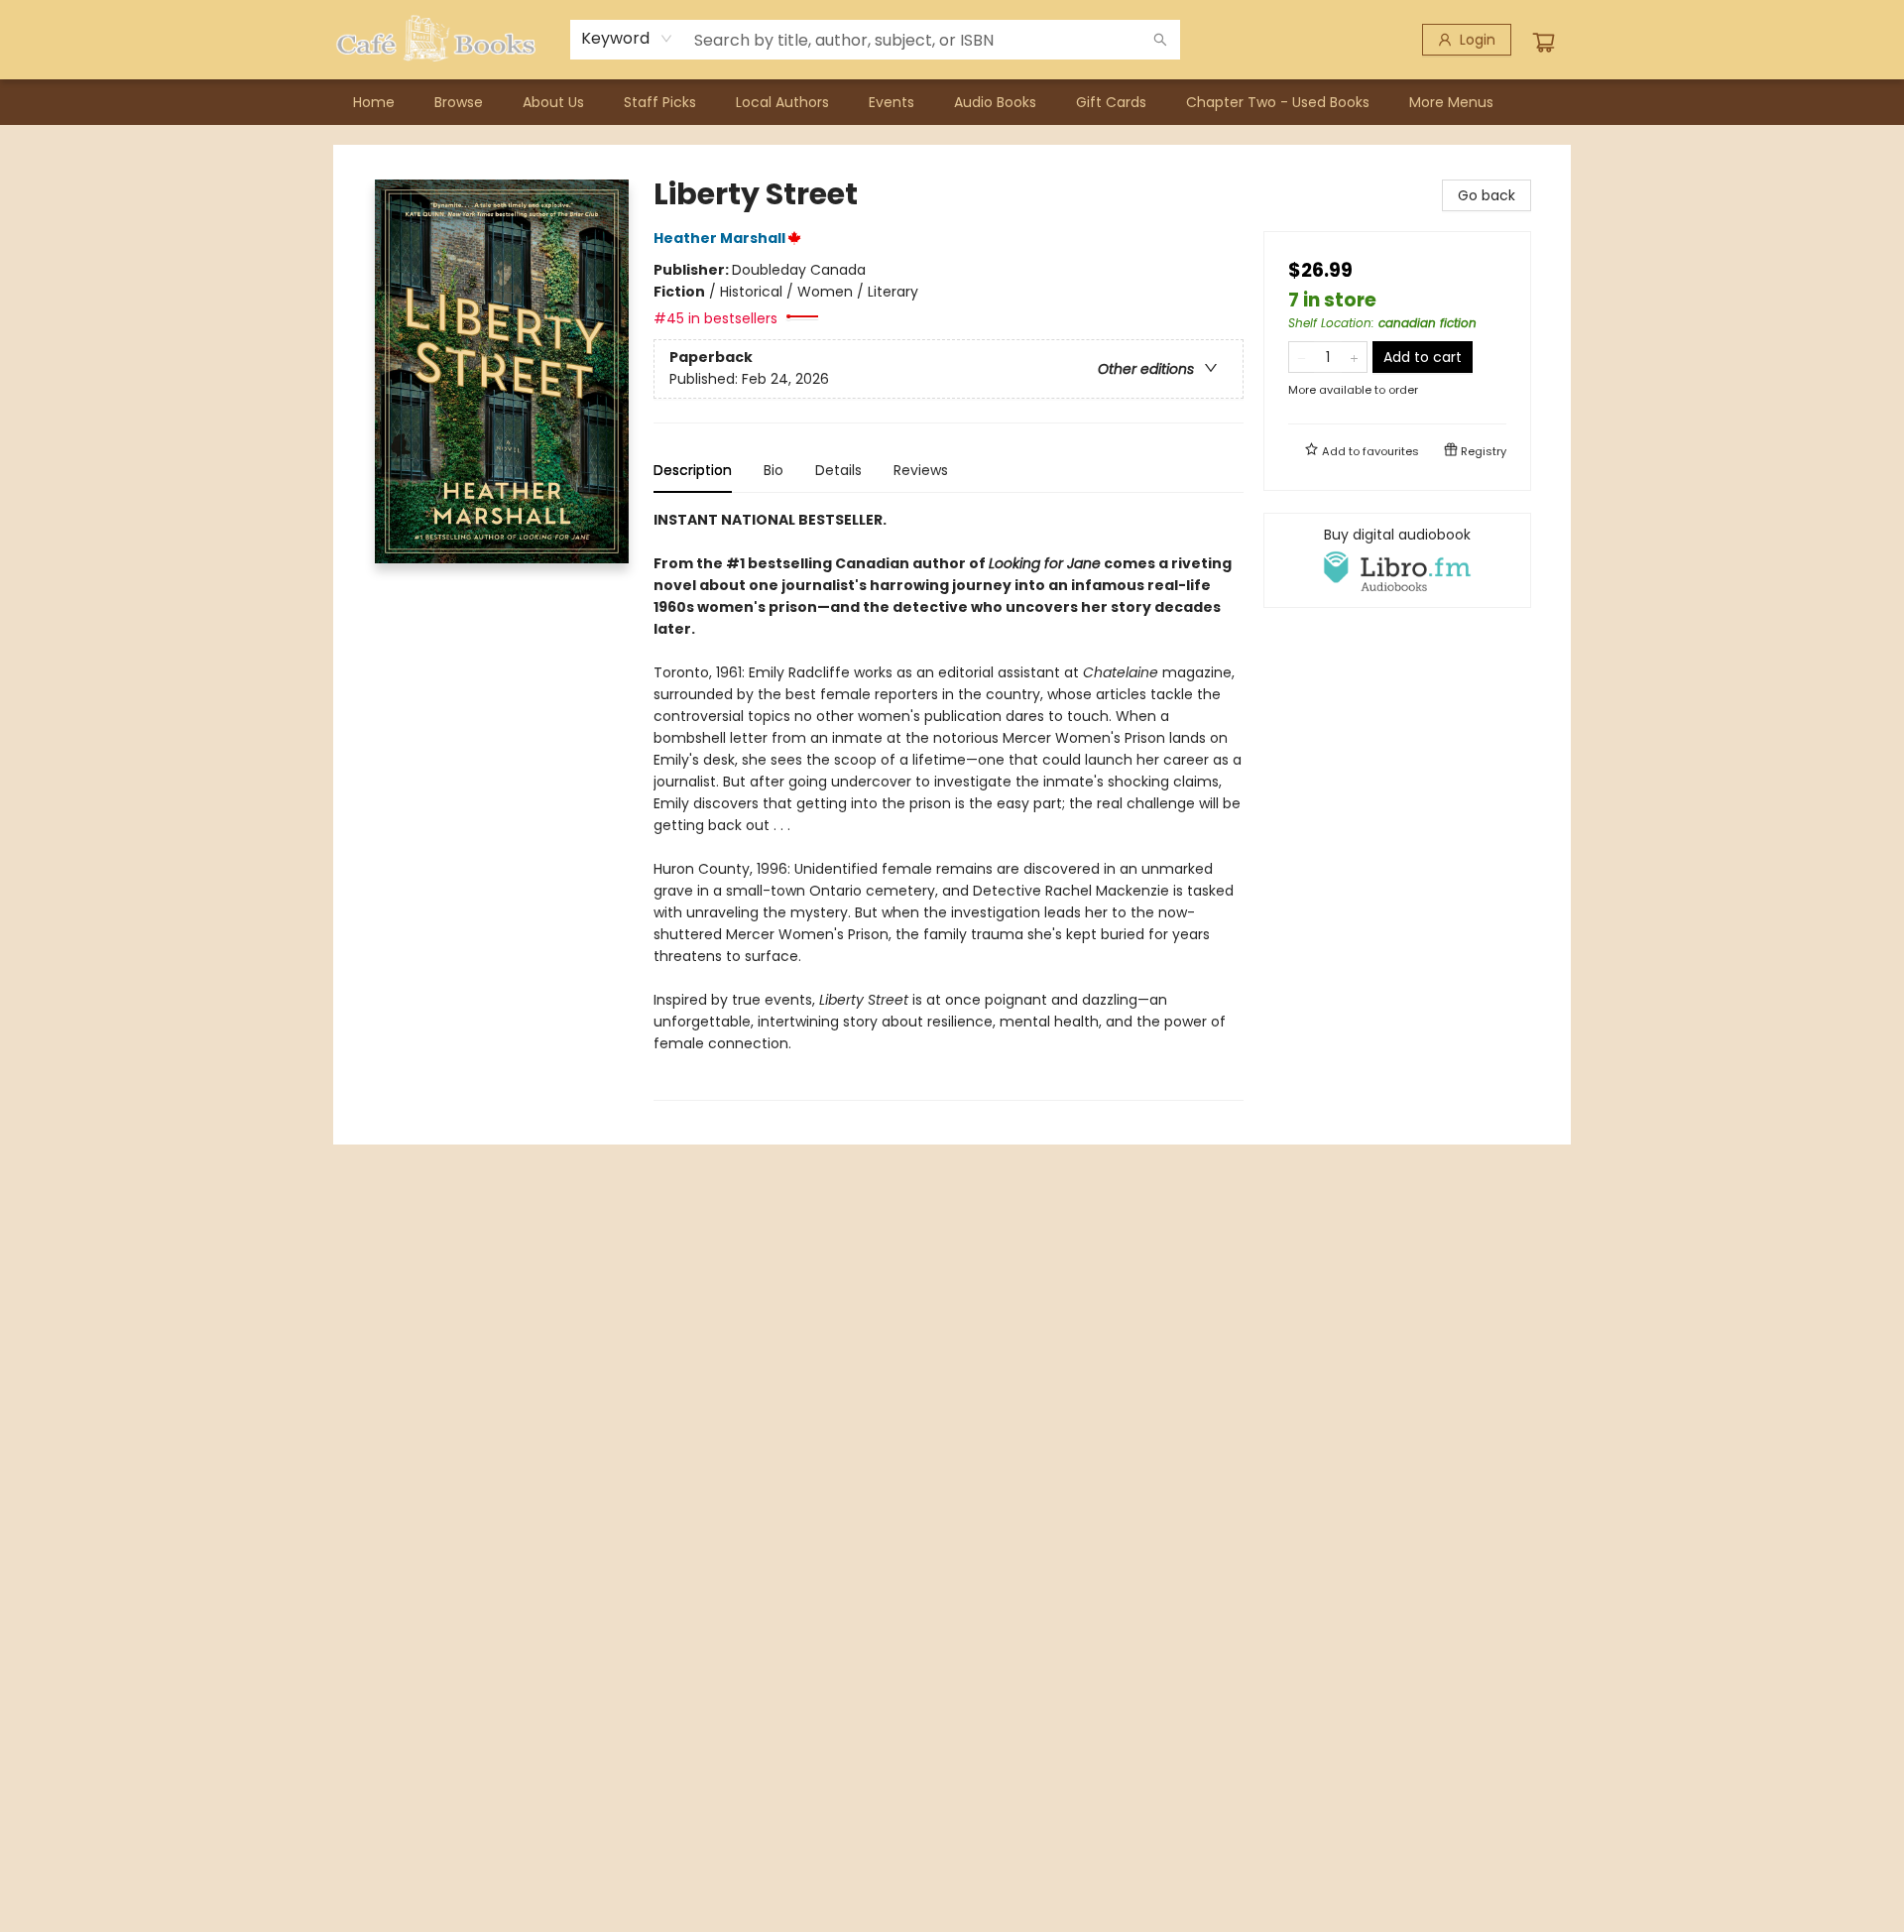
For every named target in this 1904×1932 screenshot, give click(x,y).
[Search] (1160, 40)
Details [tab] (838, 470)
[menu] (952, 102)
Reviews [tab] (921, 470)
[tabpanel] (949, 805)
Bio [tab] (773, 470)
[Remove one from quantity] (1302, 357)
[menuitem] (374, 102)
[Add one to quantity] (1354, 357)
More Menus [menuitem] (1451, 102)
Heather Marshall (719, 238)
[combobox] (627, 39)
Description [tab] (693, 470)
